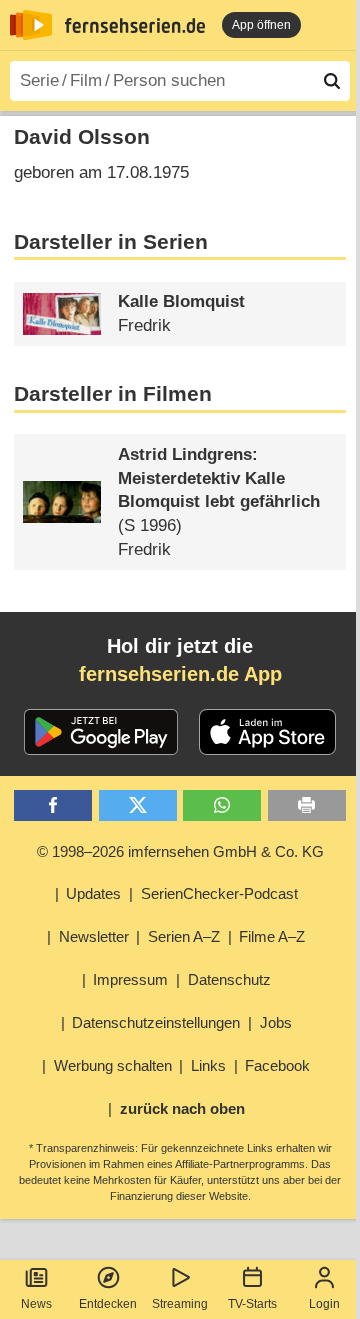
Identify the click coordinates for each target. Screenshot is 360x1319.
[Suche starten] (332, 81)
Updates (93, 893)
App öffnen (261, 25)
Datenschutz (229, 979)
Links (208, 1065)
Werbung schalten (113, 1065)
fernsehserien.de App (180, 674)
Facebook (277, 1065)
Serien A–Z (184, 936)
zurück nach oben (182, 1108)
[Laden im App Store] (268, 732)
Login (324, 1304)
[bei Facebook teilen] (53, 805)
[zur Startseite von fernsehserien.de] (31, 25)
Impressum (130, 979)
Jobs (276, 1022)
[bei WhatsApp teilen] (222, 805)
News (36, 1304)
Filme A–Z (272, 936)
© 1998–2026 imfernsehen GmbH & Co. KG (180, 851)
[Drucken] (307, 805)
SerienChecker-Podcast (219, 893)
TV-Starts (252, 1304)
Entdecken (108, 1304)
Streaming (180, 1304)
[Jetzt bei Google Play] (101, 732)
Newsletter (94, 936)
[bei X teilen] (138, 805)
